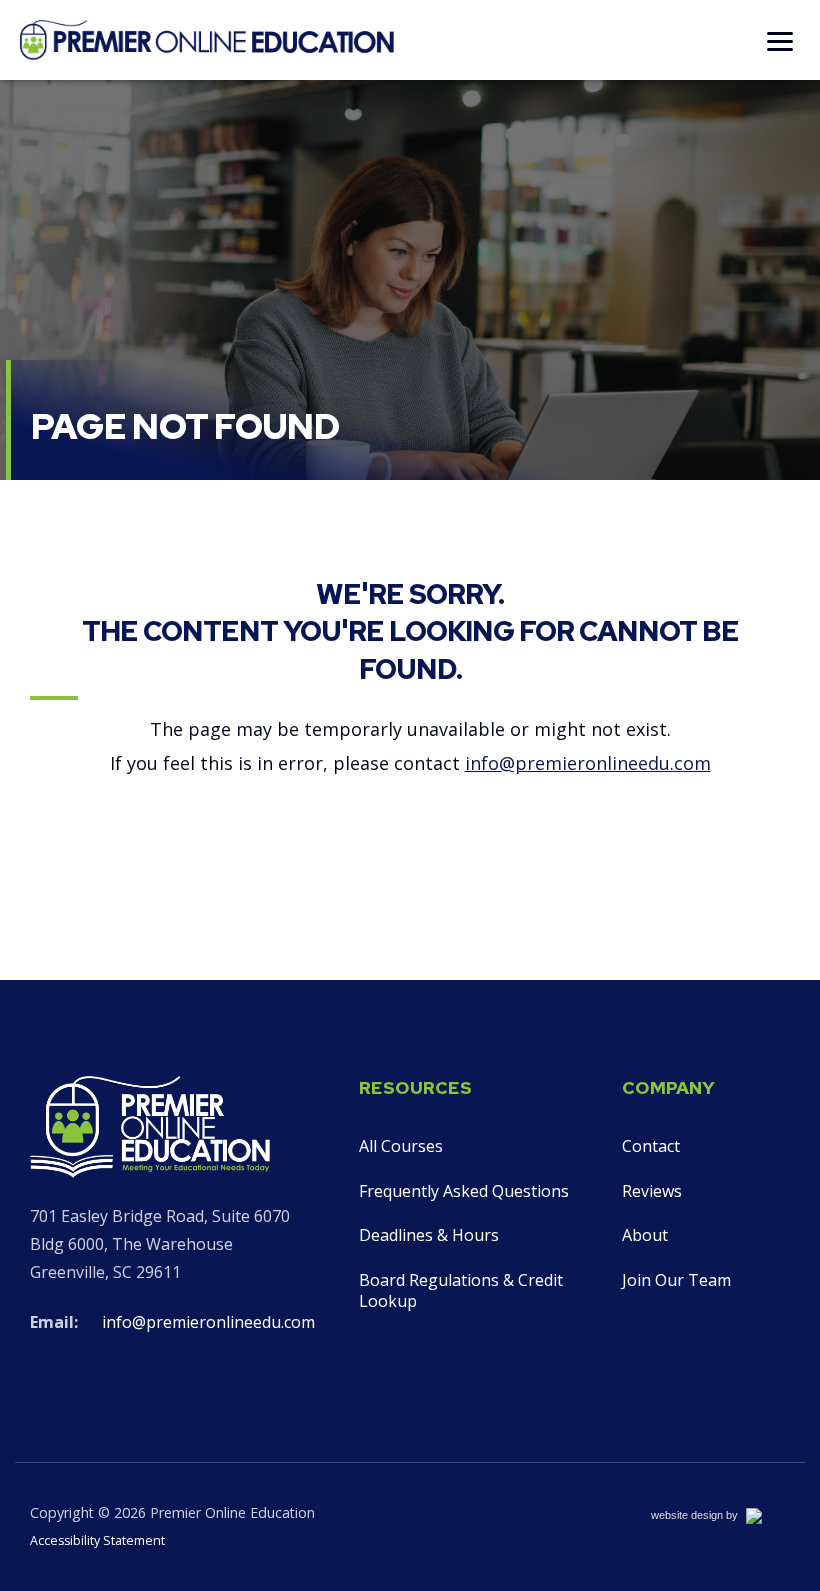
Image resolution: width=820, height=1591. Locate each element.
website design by (716, 1518)
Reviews (652, 1191)
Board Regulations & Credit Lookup (461, 1290)
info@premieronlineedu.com (588, 763)
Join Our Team (676, 1280)
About (645, 1235)
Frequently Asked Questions (464, 1191)
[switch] (780, 40)
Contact (651, 1146)
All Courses (401, 1146)
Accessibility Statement (97, 1540)
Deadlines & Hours (429, 1235)
